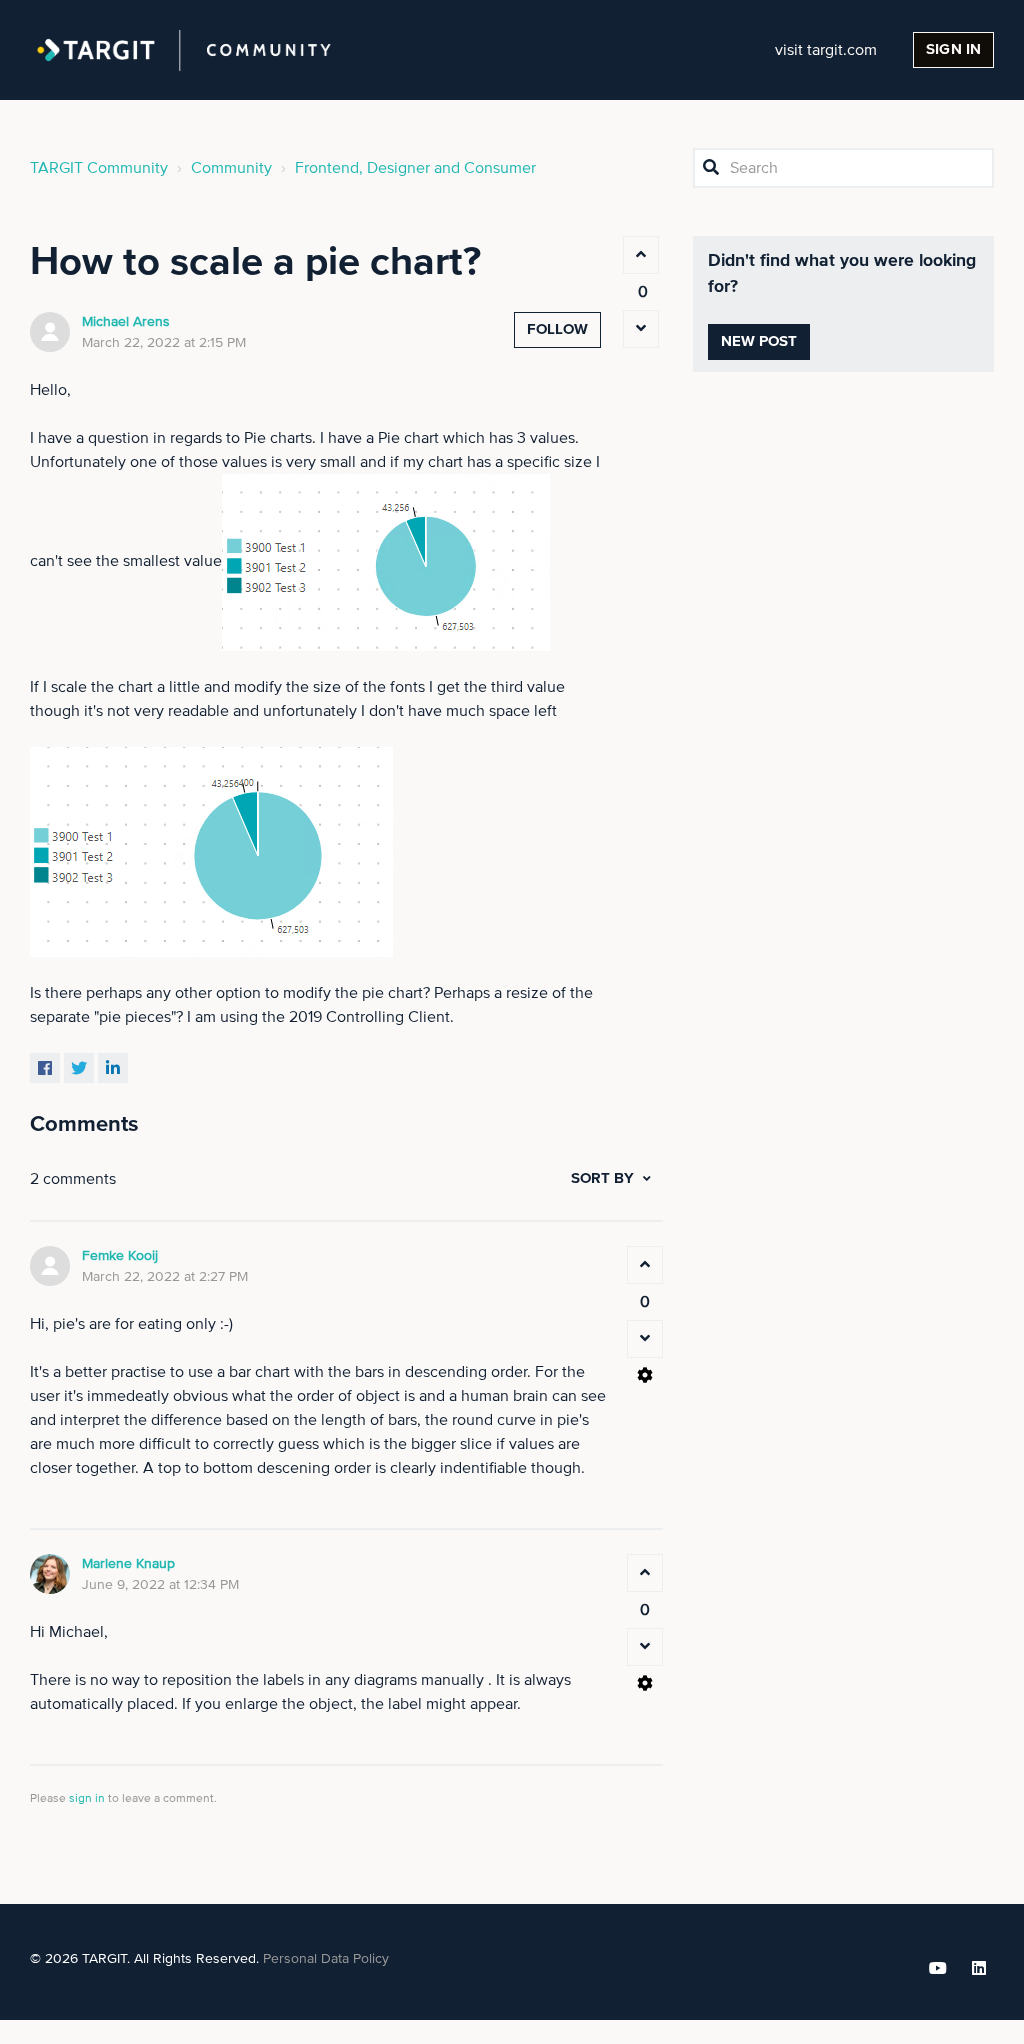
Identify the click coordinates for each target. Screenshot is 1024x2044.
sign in (87, 1799)
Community (231, 168)
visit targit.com (826, 50)
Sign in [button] (953, 49)
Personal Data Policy (326, 1959)
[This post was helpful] (641, 255)
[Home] (184, 50)
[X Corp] (79, 1068)
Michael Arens (126, 322)
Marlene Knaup (128, 1564)
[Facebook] (45, 1068)
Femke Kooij (120, 1256)
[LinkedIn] (113, 1068)
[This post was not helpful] (641, 329)
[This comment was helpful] (645, 1265)
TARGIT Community (99, 168)
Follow (558, 329)
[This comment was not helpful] (645, 1339)
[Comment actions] (645, 1375)
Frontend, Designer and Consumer (415, 168)
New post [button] (759, 341)
